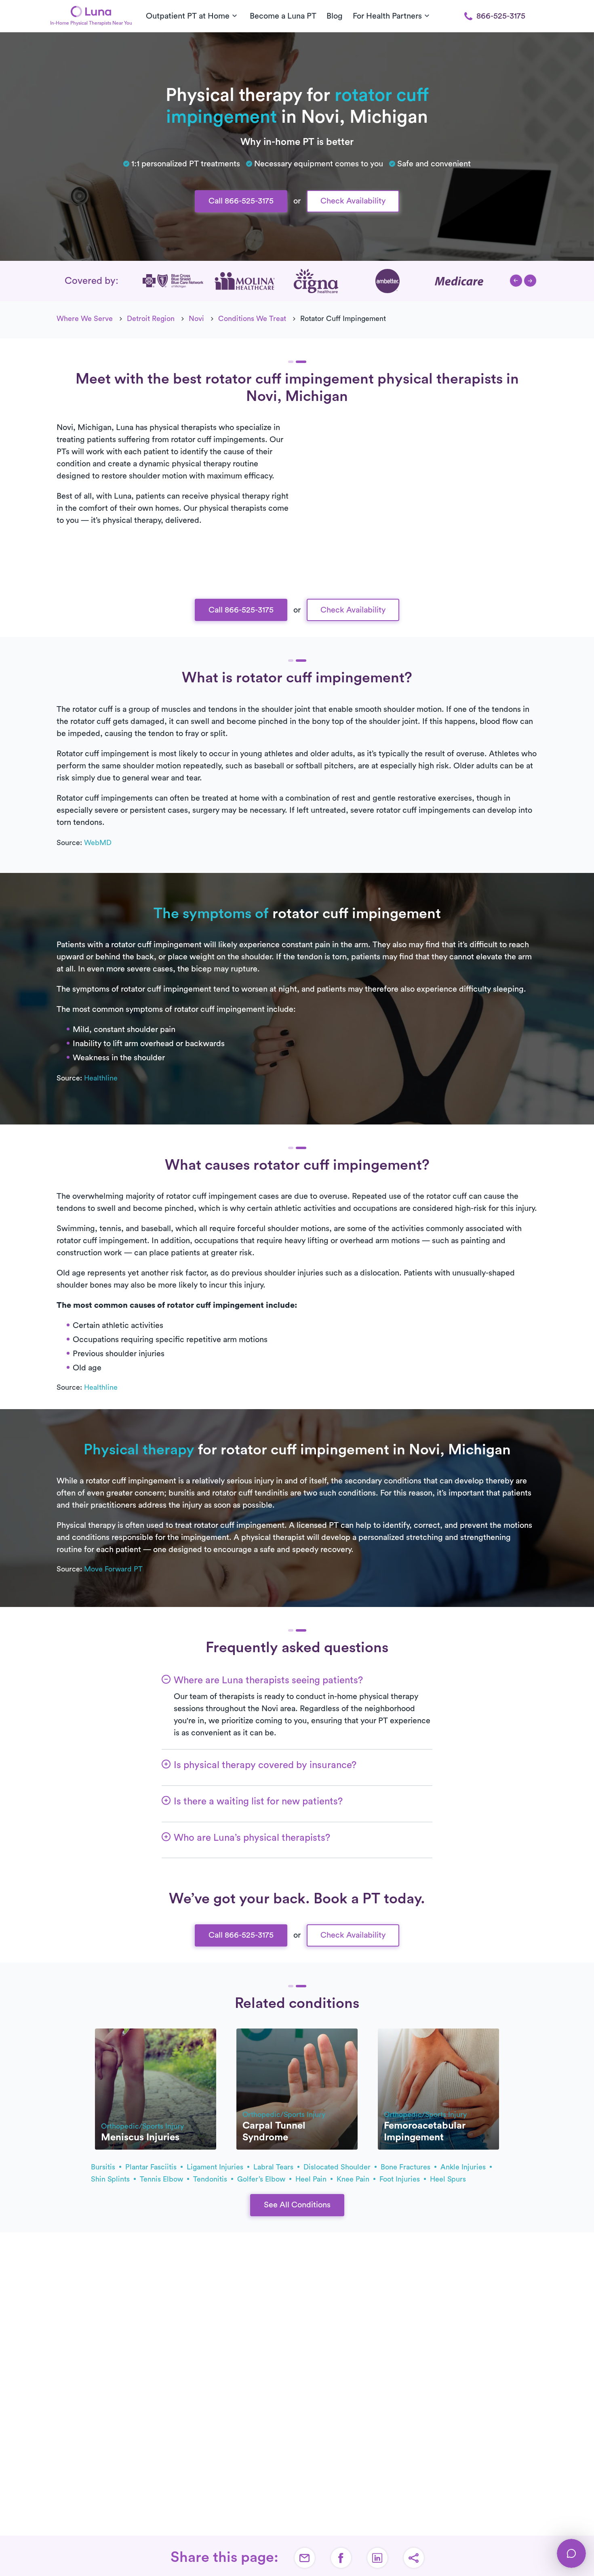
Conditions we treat (252, 319)
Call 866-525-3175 (241, 201)
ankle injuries (464, 2167)
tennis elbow (162, 2179)
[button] (516, 281)
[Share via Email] (305, 2558)
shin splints (111, 2179)
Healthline (101, 1078)
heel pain (312, 2179)
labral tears (274, 2167)
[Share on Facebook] (341, 2558)
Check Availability (353, 201)
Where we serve (85, 319)
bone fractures (407, 2167)
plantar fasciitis (152, 2167)
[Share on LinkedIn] (377, 2558)
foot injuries (401, 2179)
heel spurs (448, 2179)
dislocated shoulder (338, 2167)
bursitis (104, 2167)
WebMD (98, 843)
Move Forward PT (113, 1569)
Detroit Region (151, 319)
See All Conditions (297, 2205)
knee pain (354, 2179)
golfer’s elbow (262, 2179)
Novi (196, 319)
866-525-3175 (501, 16)
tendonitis (211, 2179)
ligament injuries (216, 2167)
